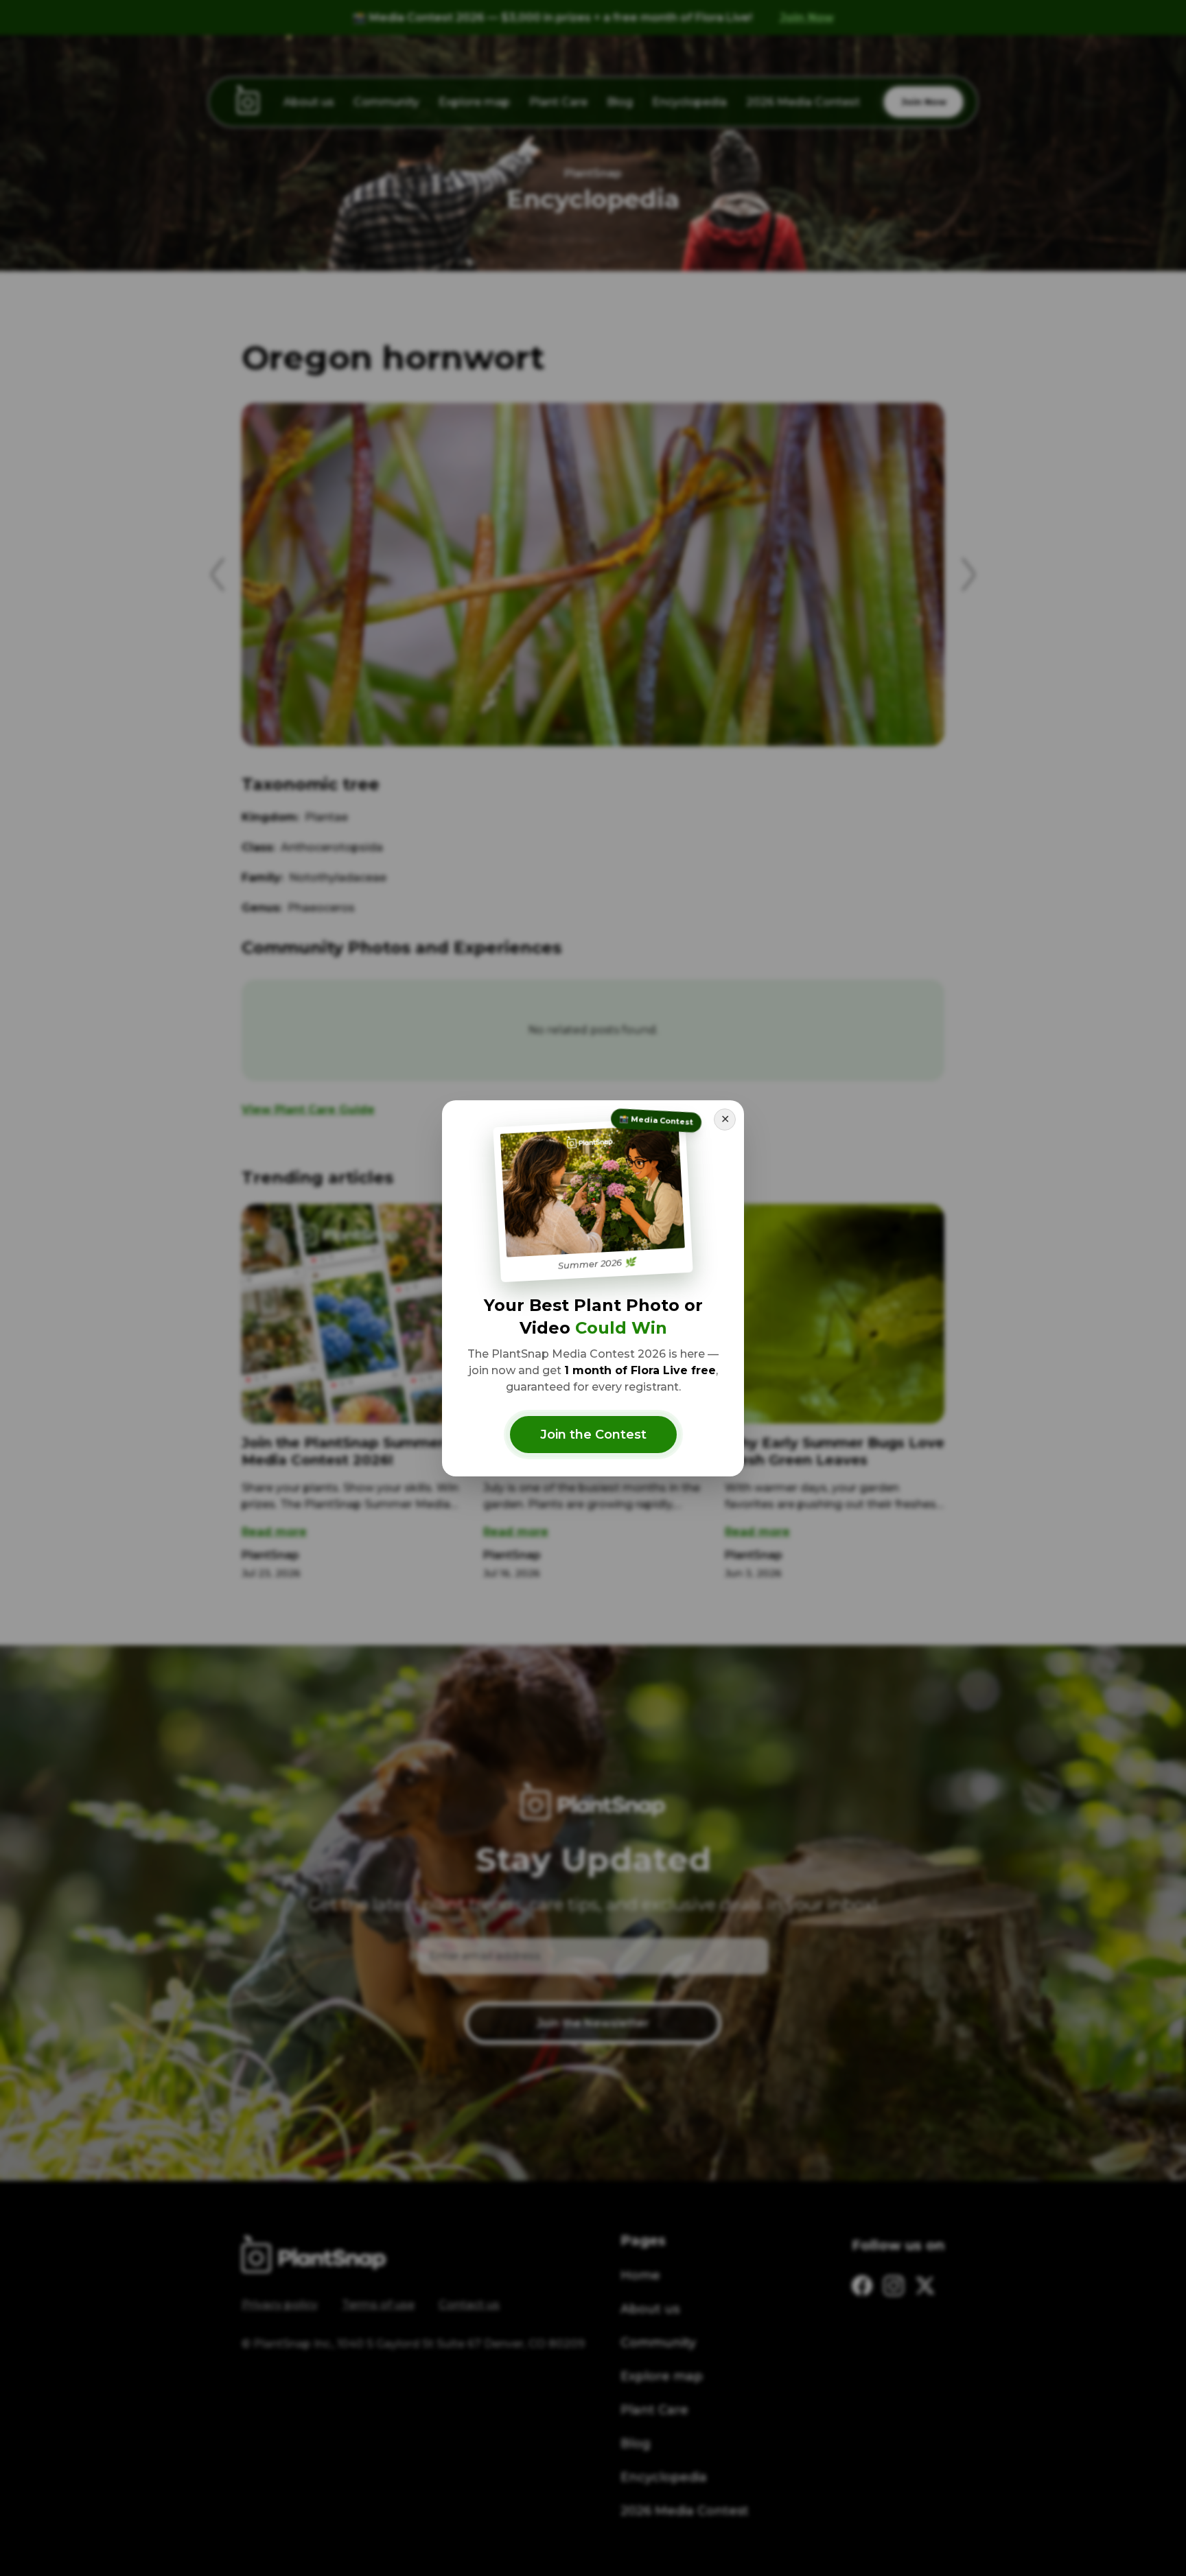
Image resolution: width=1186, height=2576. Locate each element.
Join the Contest (593, 1435)
